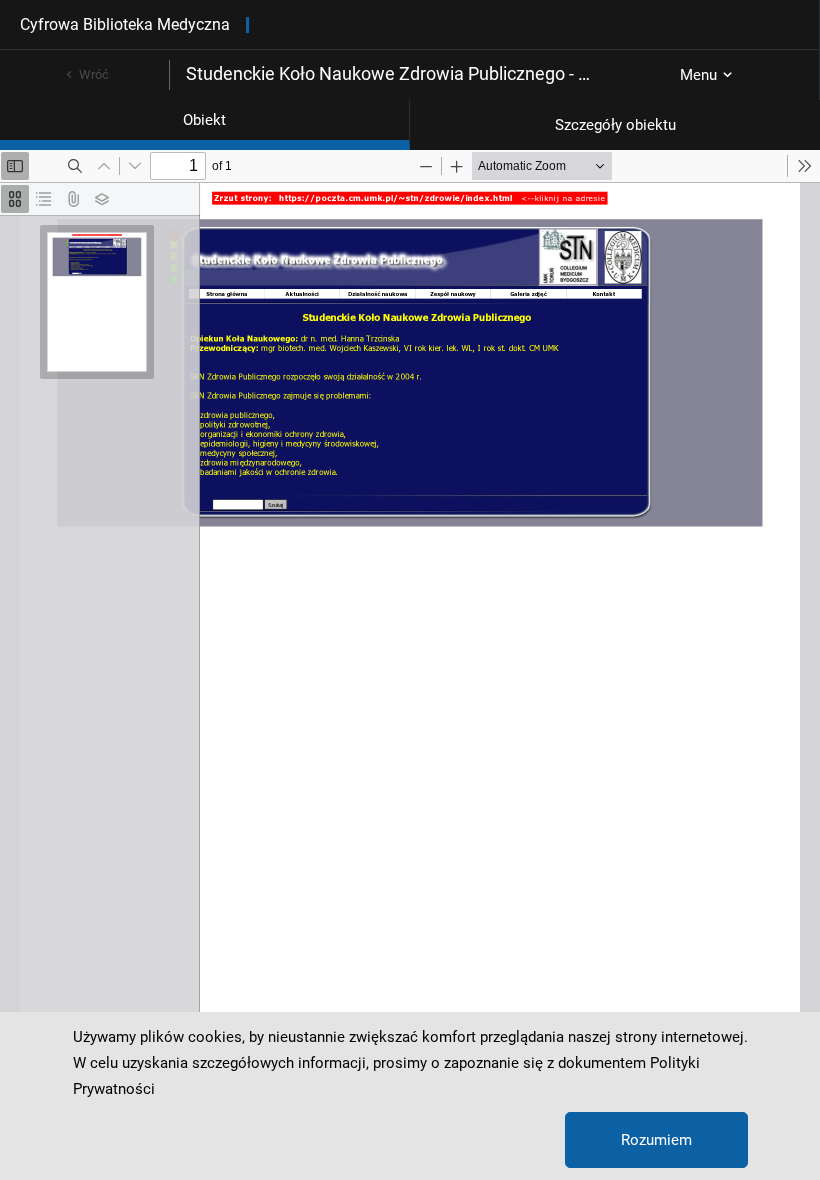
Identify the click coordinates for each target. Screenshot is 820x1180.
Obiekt (204, 120)
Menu (698, 75)
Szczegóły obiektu (615, 125)
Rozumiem (656, 1140)
